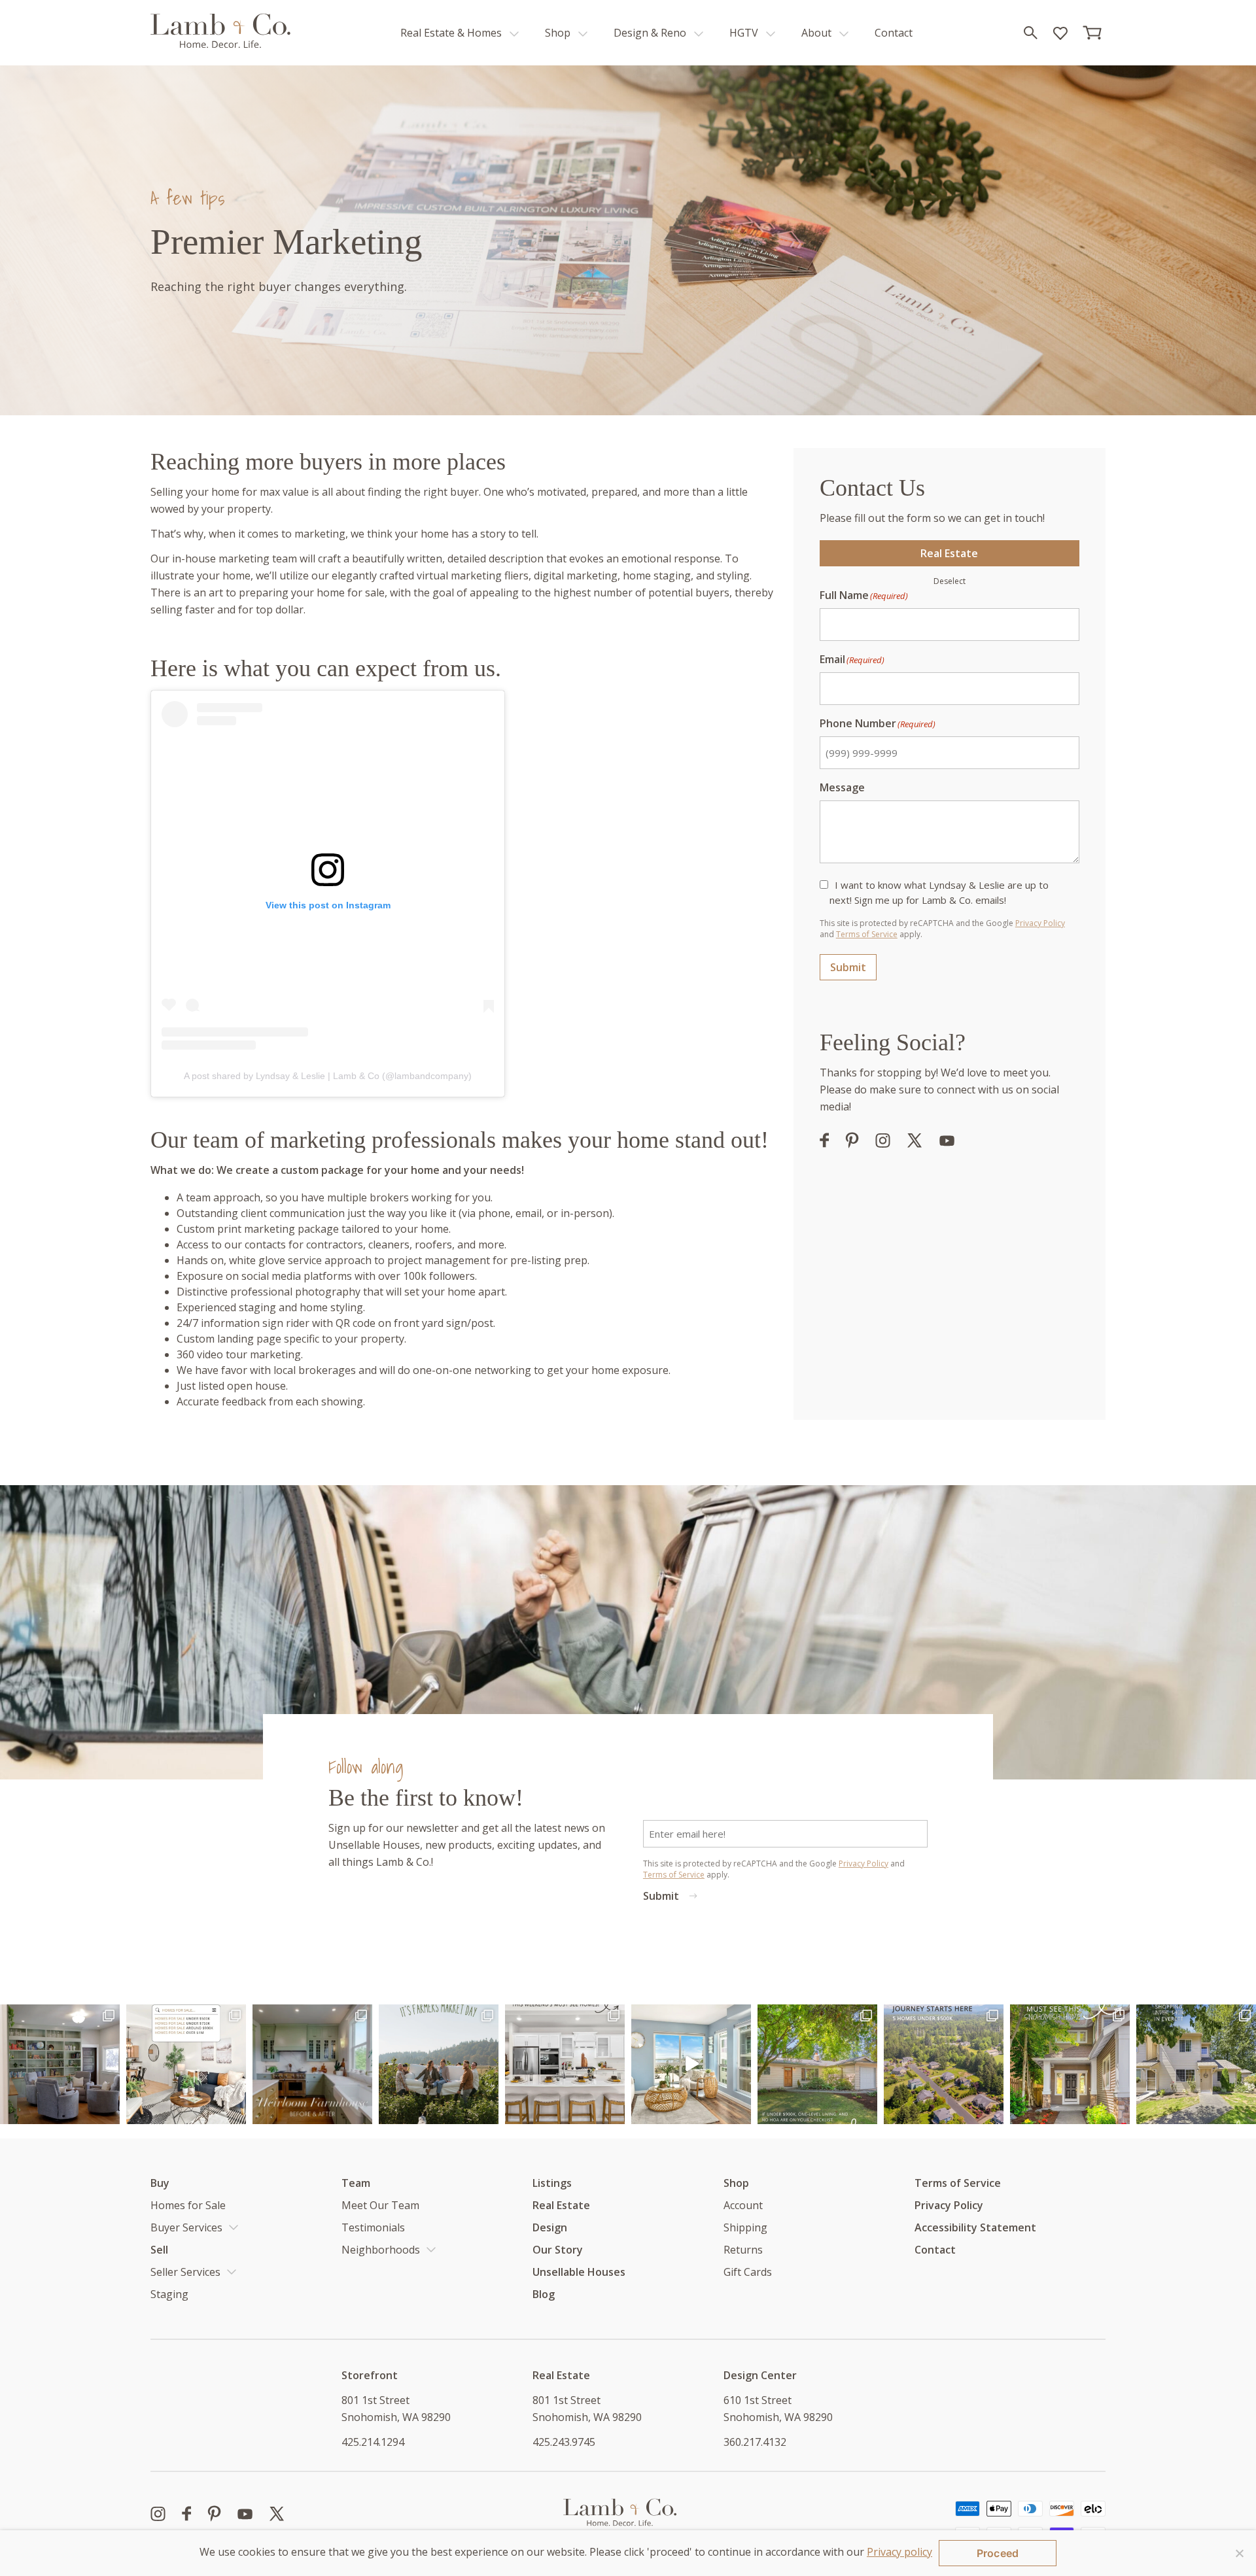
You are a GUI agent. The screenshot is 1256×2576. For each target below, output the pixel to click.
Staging (169, 2294)
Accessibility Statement (975, 2227)
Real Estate (949, 553)
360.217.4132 (755, 2442)
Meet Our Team (380, 2205)
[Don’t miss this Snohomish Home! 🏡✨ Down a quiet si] (1070, 2064)
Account (743, 2205)
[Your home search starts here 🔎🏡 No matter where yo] (186, 2064)
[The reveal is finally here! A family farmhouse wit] (312, 2064)
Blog (544, 2294)
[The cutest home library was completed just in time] (60, 2064)
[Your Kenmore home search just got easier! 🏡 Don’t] (817, 2064)
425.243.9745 (564, 2442)
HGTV (745, 33)
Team (356, 2183)
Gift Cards (748, 2272)
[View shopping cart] (1093, 33)
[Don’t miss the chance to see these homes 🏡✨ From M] (565, 2064)
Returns (743, 2250)
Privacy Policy (1040, 923)
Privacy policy (899, 2552)
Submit (848, 967)
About (818, 33)
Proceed (998, 2553)
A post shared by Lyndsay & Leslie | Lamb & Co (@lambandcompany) (328, 1076)
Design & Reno (651, 33)
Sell (159, 2250)
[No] (1240, 2553)
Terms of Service (867, 934)
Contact (894, 33)
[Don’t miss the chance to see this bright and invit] (1196, 2064)
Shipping (745, 2227)
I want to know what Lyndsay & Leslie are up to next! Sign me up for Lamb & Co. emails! (939, 892)
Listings (552, 2183)
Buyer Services (186, 2227)
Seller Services (185, 2272)
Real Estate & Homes (452, 33)
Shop (559, 33)
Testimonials (373, 2227)
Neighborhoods (381, 2250)
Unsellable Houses (579, 2272)
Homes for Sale (188, 2205)
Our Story (558, 2250)
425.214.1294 (373, 2442)
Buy (160, 2183)
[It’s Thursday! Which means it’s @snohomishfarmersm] (439, 2064)
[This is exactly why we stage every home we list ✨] (691, 2064)
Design (550, 2227)
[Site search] (1030, 33)
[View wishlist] (1059, 33)
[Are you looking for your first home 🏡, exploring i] (944, 2064)
